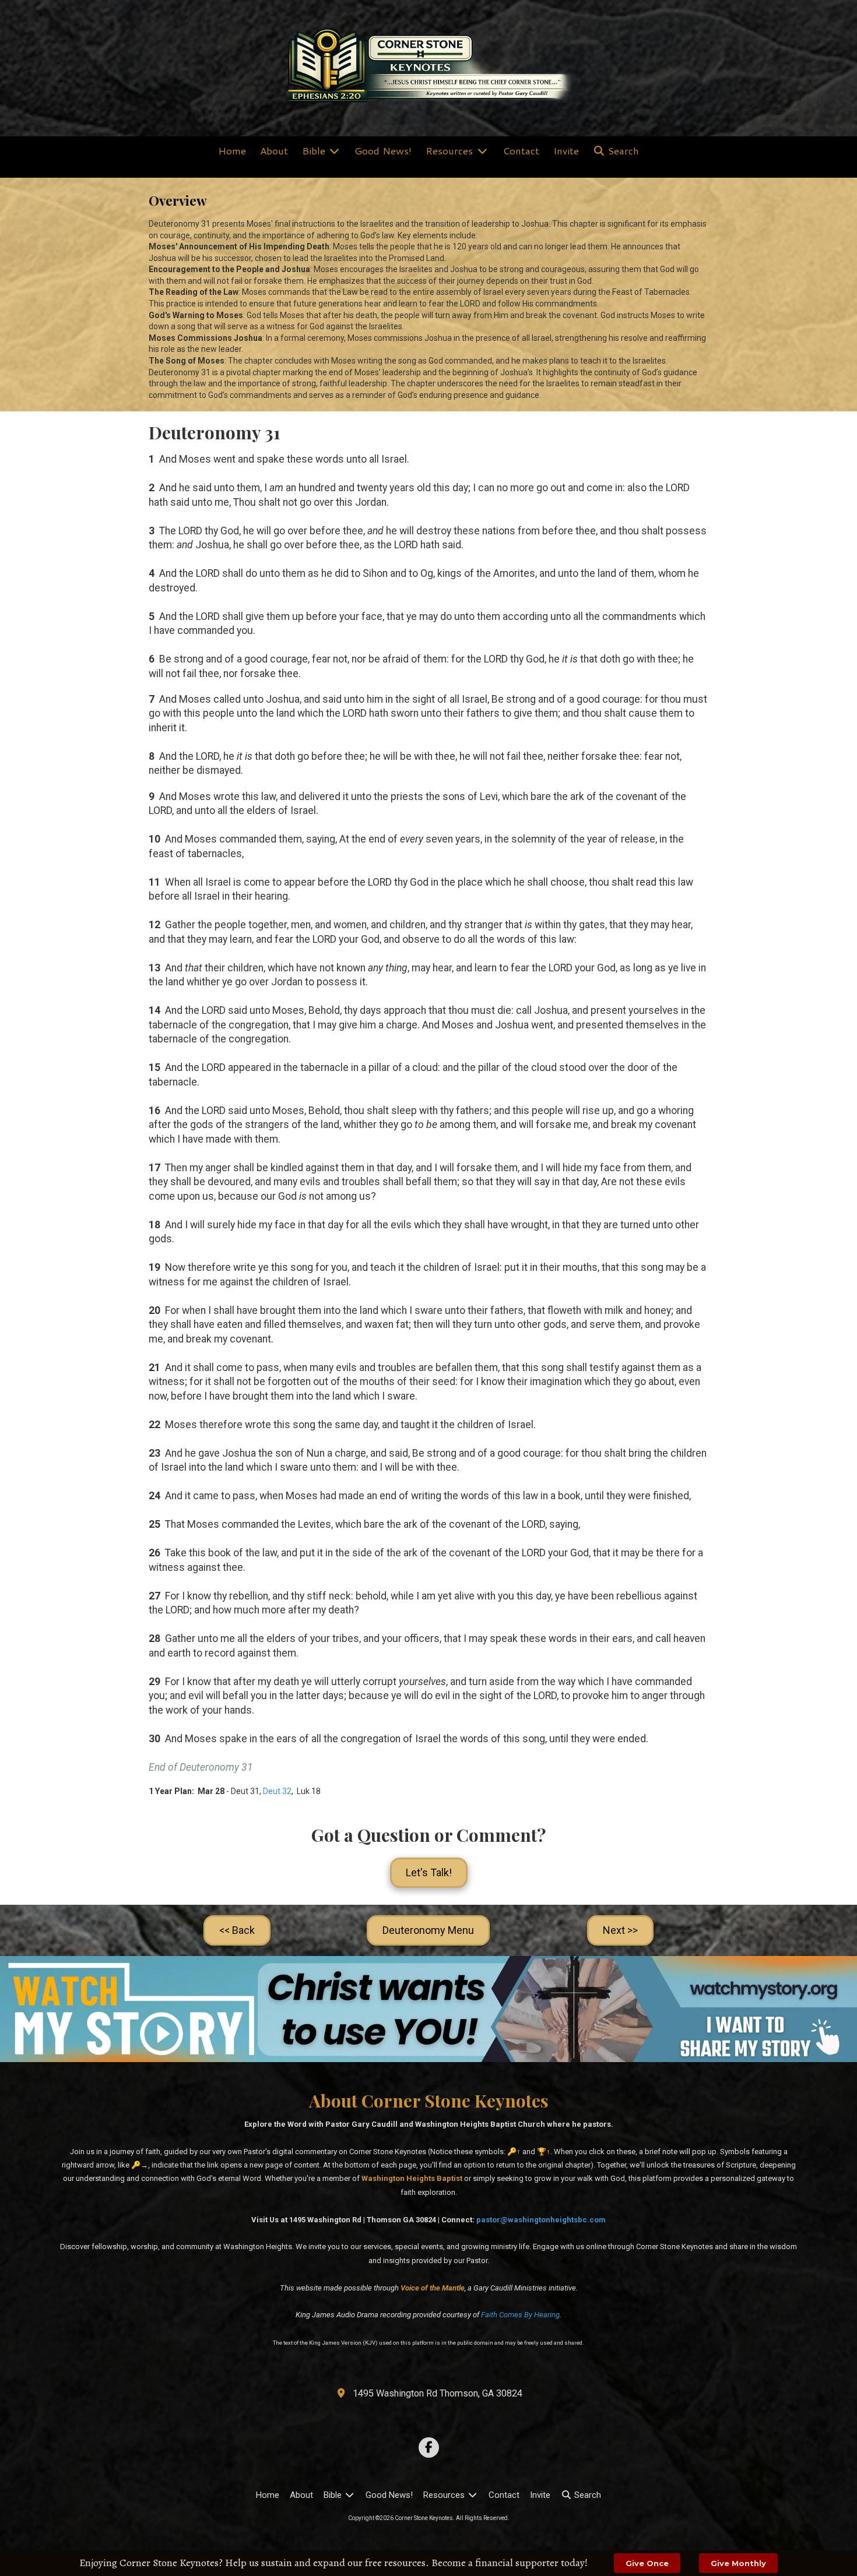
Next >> (620, 1930)
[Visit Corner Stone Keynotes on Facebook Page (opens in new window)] (429, 2448)
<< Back (237, 1930)
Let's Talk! (429, 1872)
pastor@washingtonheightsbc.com (541, 2220)
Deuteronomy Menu (428, 1930)
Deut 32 (277, 1791)
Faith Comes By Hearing (520, 2315)
